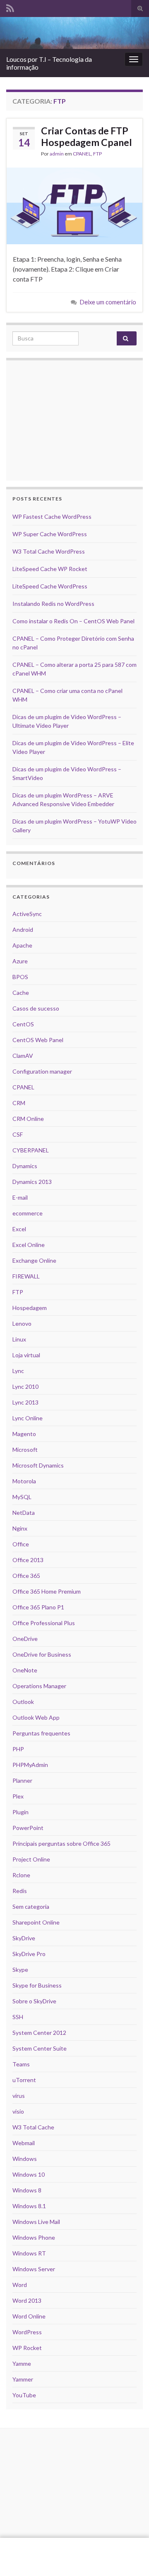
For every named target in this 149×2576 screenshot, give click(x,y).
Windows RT (29, 2253)
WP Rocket (27, 2348)
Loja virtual (26, 1355)
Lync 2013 (25, 1402)
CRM (19, 1103)
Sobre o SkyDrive (34, 2001)
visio (18, 2111)
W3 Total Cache (33, 2127)
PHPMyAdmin (30, 1765)
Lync (18, 1371)
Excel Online (29, 1245)
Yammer (23, 2379)
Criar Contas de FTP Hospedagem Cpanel (87, 136)
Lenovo (22, 1323)
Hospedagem (30, 1308)
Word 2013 (27, 2300)
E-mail (20, 1197)
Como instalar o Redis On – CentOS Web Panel (73, 621)
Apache (22, 945)
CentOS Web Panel (38, 1040)
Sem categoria (31, 1906)
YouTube (24, 2395)
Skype (20, 1970)
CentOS (23, 1024)
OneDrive (25, 1639)
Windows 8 (27, 2190)
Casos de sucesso (36, 1008)
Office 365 (26, 1576)
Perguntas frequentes (41, 1733)
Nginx (20, 1528)
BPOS (20, 977)
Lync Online (28, 1418)
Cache (21, 993)
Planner (22, 1780)
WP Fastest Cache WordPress (52, 516)
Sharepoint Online (36, 1922)
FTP (97, 154)
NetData (24, 1513)
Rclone (21, 1875)
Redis (20, 1891)
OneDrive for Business (42, 1654)
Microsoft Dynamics (38, 1465)
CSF (18, 1134)
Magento (24, 1434)
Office (21, 1544)
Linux (19, 1339)
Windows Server (34, 2269)
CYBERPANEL (31, 1150)
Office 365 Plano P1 (38, 1607)
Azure (20, 961)
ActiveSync (27, 914)
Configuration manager (42, 1071)
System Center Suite (40, 2048)
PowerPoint (28, 1828)
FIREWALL (26, 1276)
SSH (18, 2017)
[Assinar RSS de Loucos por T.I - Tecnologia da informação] (10, 7)
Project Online (31, 1859)
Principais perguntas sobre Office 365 (61, 1843)
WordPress (27, 2332)
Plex (18, 1796)
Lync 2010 (25, 1386)
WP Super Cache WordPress (50, 534)
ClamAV (23, 1056)
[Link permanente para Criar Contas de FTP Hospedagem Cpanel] (74, 205)
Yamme (22, 2363)
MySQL (22, 1497)
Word (20, 2285)
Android (23, 930)
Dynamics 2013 (32, 1182)
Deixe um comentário (108, 302)
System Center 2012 (39, 2033)
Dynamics (25, 1166)
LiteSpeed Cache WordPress (50, 586)
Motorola (24, 1481)
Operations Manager (39, 1686)
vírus (19, 2096)
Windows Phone (34, 2237)
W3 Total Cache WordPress (49, 551)
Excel (19, 1229)
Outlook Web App (36, 1717)
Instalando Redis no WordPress (53, 604)
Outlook (23, 1702)
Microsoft (25, 1450)
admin (57, 154)
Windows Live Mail (36, 2222)
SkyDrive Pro (29, 1954)
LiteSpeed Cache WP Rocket (50, 569)
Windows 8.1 (29, 2206)
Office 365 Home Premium (47, 1591)
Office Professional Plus (44, 1623)
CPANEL (82, 154)
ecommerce (28, 1213)
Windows (25, 2159)
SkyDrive (24, 1938)
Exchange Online (34, 1260)
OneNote (25, 1670)
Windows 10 (29, 2174)
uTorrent (24, 2080)
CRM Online (28, 1119)
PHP (18, 1749)
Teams (21, 2064)
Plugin (20, 1812)
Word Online (29, 2316)
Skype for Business (37, 1985)
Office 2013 (28, 1560)
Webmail (24, 2143)
